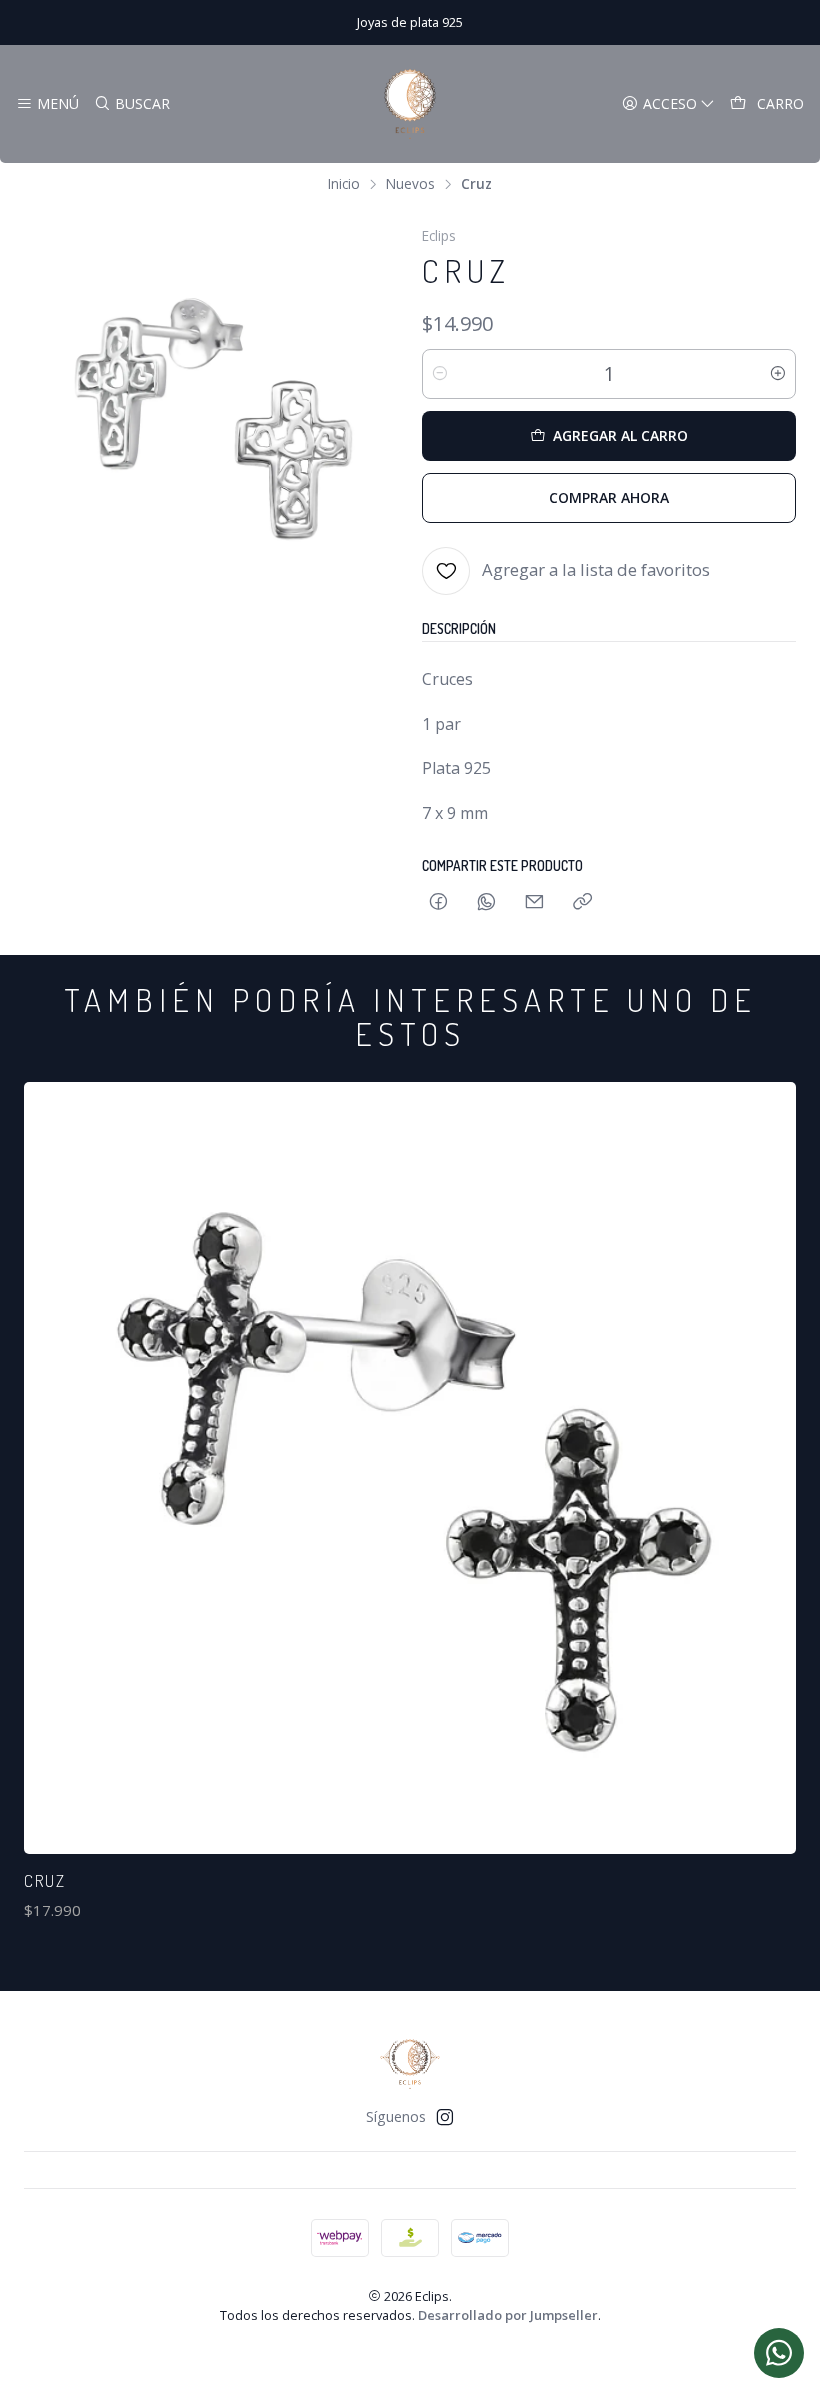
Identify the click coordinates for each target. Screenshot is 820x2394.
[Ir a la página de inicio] (410, 104)
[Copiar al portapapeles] (582, 902)
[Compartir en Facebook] (438, 902)
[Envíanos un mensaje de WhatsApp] (779, 2353)
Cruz (45, 1880)
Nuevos (410, 184)
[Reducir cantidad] (440, 374)
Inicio (344, 184)
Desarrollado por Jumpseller (508, 2315)
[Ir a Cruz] (410, 1468)
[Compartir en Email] (534, 902)
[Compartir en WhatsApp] (486, 902)
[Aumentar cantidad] (778, 374)
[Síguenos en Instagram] (445, 2117)
